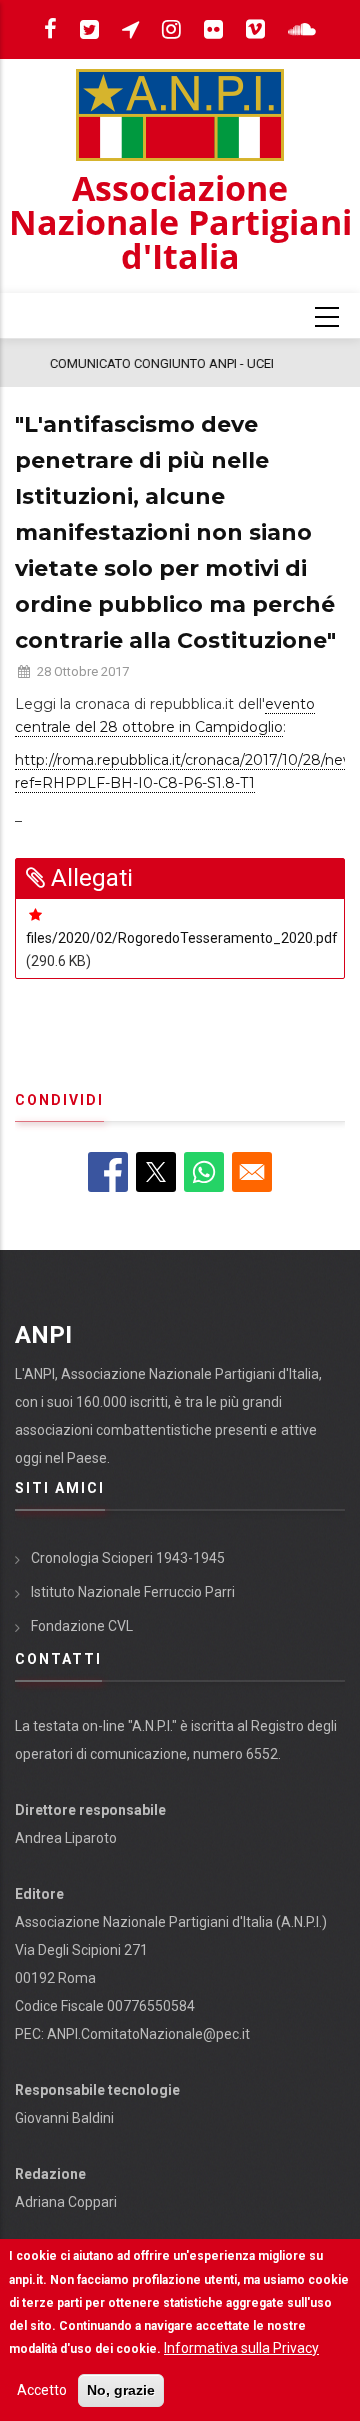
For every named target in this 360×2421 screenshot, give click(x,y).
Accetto (42, 2390)
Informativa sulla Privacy (241, 2348)
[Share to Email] (252, 1172)
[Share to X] (156, 1172)
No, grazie (121, 2390)
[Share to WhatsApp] (204, 1172)
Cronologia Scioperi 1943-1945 (128, 1558)
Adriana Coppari (66, 2202)
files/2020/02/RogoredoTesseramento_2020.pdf (182, 938)
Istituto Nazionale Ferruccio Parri (133, 1592)
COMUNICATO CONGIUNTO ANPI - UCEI (137, 363)
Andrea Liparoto (66, 1838)
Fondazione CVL (82, 1626)
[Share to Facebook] (108, 1172)
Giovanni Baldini (64, 2118)
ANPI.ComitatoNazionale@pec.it (148, 2034)
